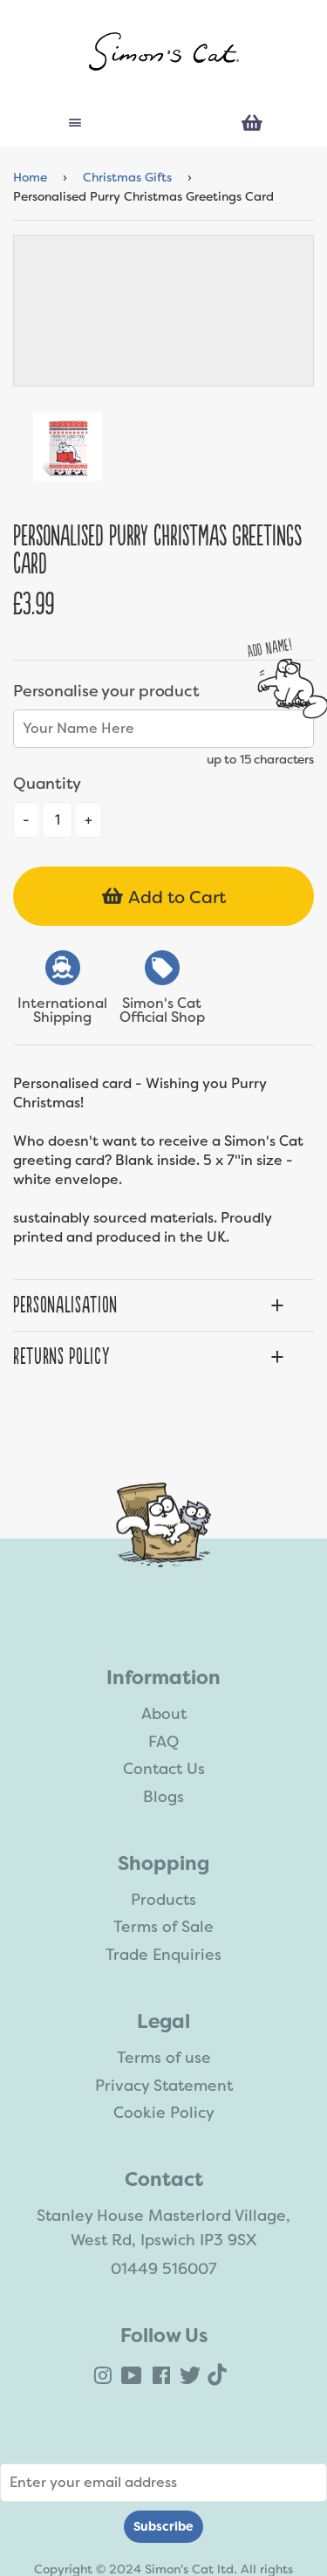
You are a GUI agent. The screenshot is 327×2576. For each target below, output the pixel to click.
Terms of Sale (163, 1927)
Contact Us (164, 1769)
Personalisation (65, 1305)
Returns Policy (61, 1357)
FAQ (163, 1742)
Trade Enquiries (163, 1955)
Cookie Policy (164, 2113)
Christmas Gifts (127, 177)
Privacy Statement (164, 2086)
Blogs (163, 1797)
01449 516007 (164, 2269)
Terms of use (164, 2058)
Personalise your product (106, 691)
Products (163, 1900)
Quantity (47, 784)
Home (30, 177)
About (164, 1714)
